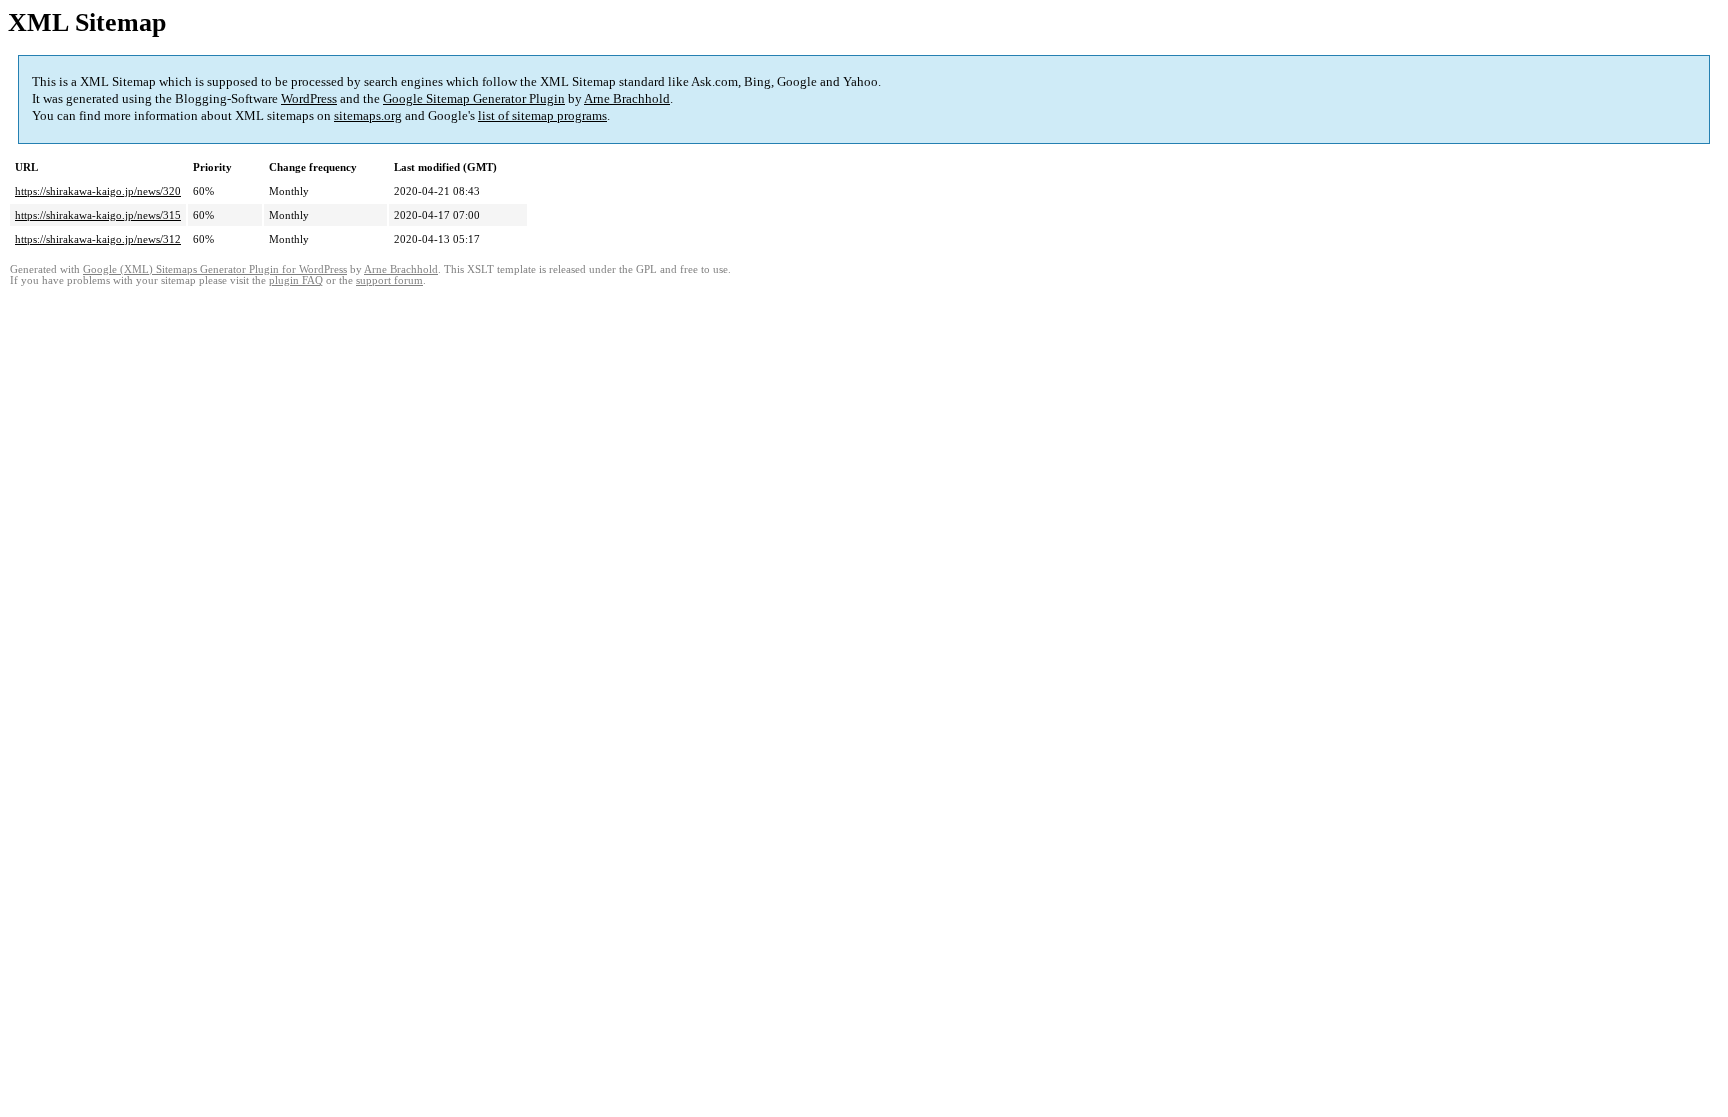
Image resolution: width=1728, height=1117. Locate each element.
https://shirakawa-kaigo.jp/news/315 (98, 215)
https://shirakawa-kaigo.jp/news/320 (98, 191)
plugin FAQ (296, 280)
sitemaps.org (368, 115)
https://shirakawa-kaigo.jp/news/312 (98, 239)
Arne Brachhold (627, 98)
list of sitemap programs (542, 115)
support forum (389, 280)
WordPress (309, 98)
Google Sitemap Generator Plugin (474, 98)
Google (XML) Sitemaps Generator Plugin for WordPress (215, 269)
